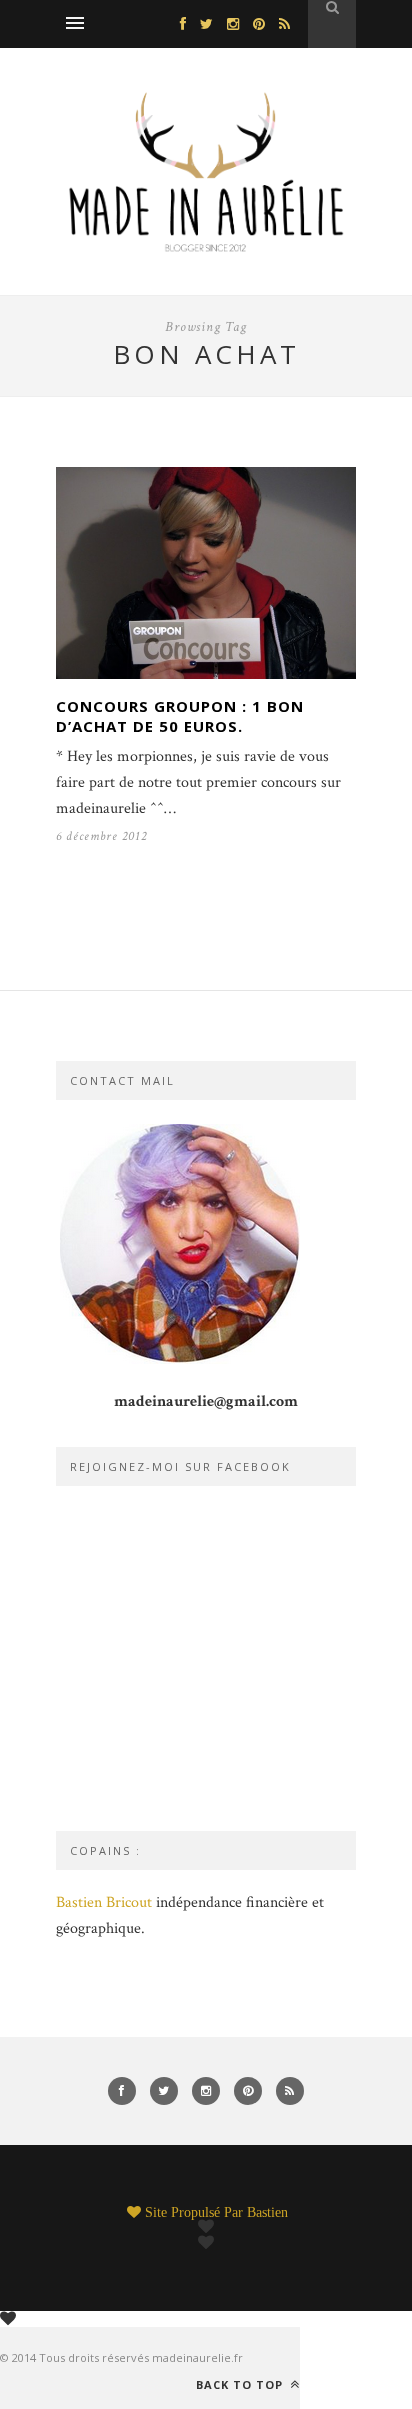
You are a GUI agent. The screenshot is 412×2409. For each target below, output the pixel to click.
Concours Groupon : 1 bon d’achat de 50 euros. (180, 716)
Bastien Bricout (104, 1902)
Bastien (267, 2212)
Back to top (241, 2384)
